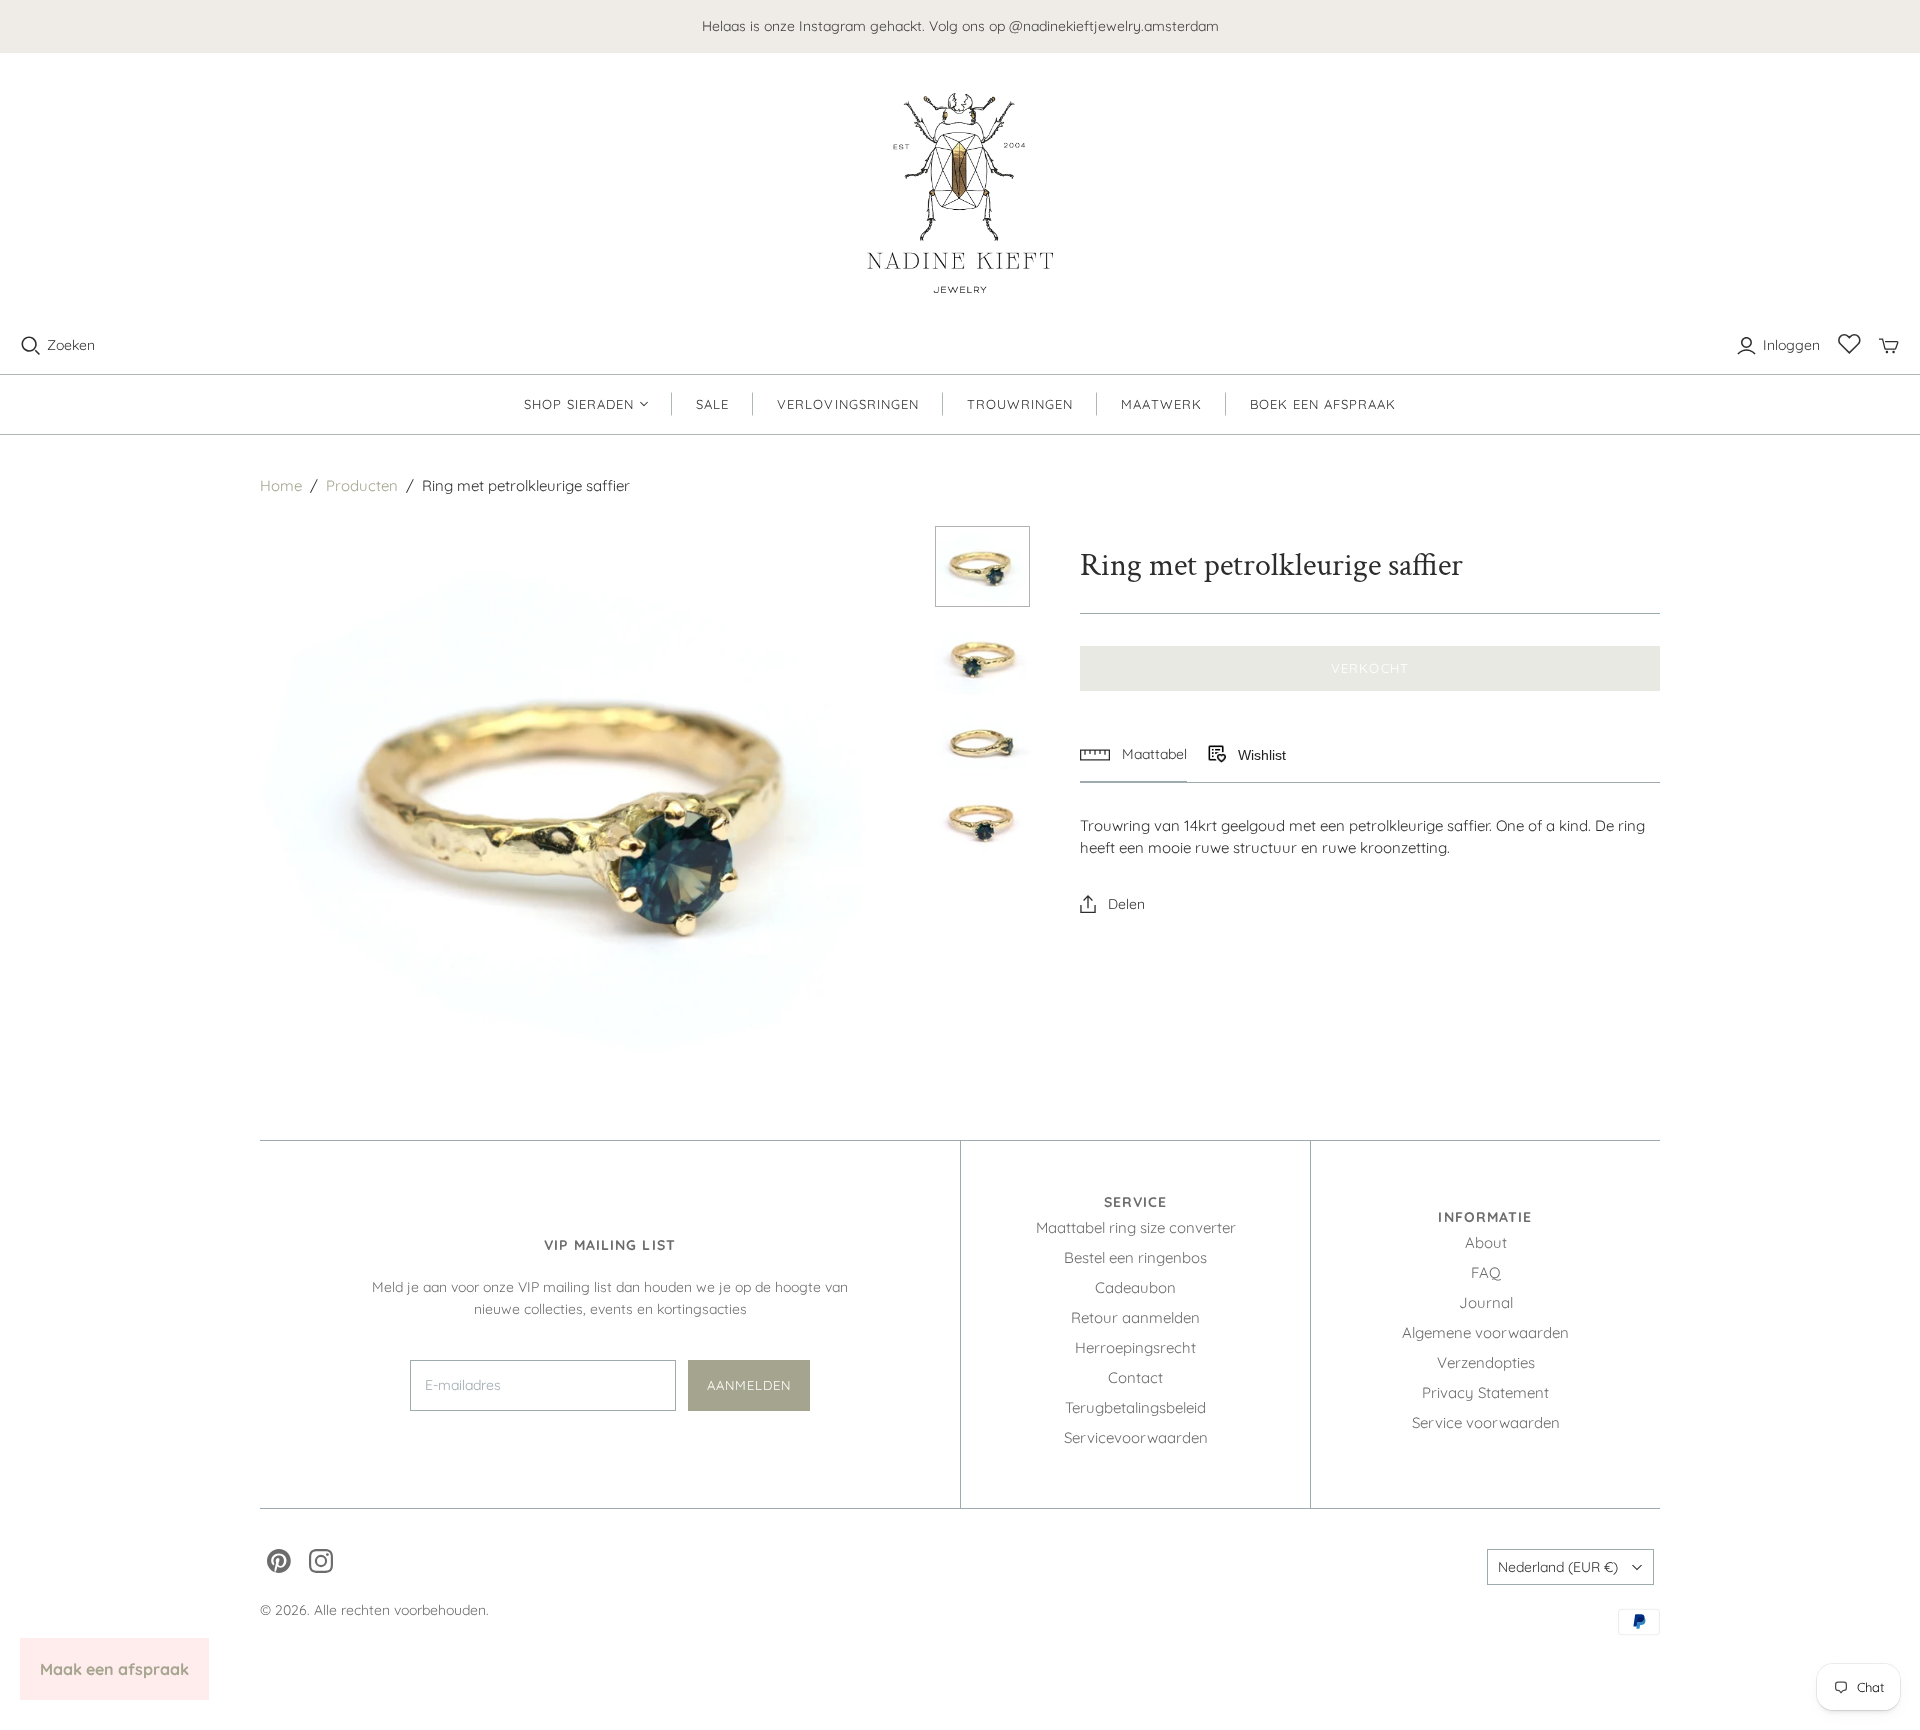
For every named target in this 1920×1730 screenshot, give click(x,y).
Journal (1486, 1302)
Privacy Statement (1485, 1392)
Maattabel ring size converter (1136, 1227)
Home (281, 485)
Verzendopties (1486, 1362)
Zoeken (71, 345)
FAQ (1486, 1272)
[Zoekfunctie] (31, 346)
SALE (712, 404)
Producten (362, 485)
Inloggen (1791, 345)
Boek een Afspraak (1323, 404)
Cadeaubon (1135, 1287)
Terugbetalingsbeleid (1135, 1407)
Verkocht (1369, 668)
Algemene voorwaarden (1485, 1332)
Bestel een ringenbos (1135, 1257)
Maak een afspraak (114, 1669)
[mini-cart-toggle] (1889, 346)
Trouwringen (1020, 404)
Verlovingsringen (848, 404)
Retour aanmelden (1135, 1317)
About (1486, 1242)
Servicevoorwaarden (1136, 1437)
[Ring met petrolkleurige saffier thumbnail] (983, 566)
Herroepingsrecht (1135, 1347)
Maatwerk (1161, 404)
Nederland (1558, 1567)
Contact (1135, 1377)
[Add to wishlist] (1216, 755)
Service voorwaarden (1486, 1422)
